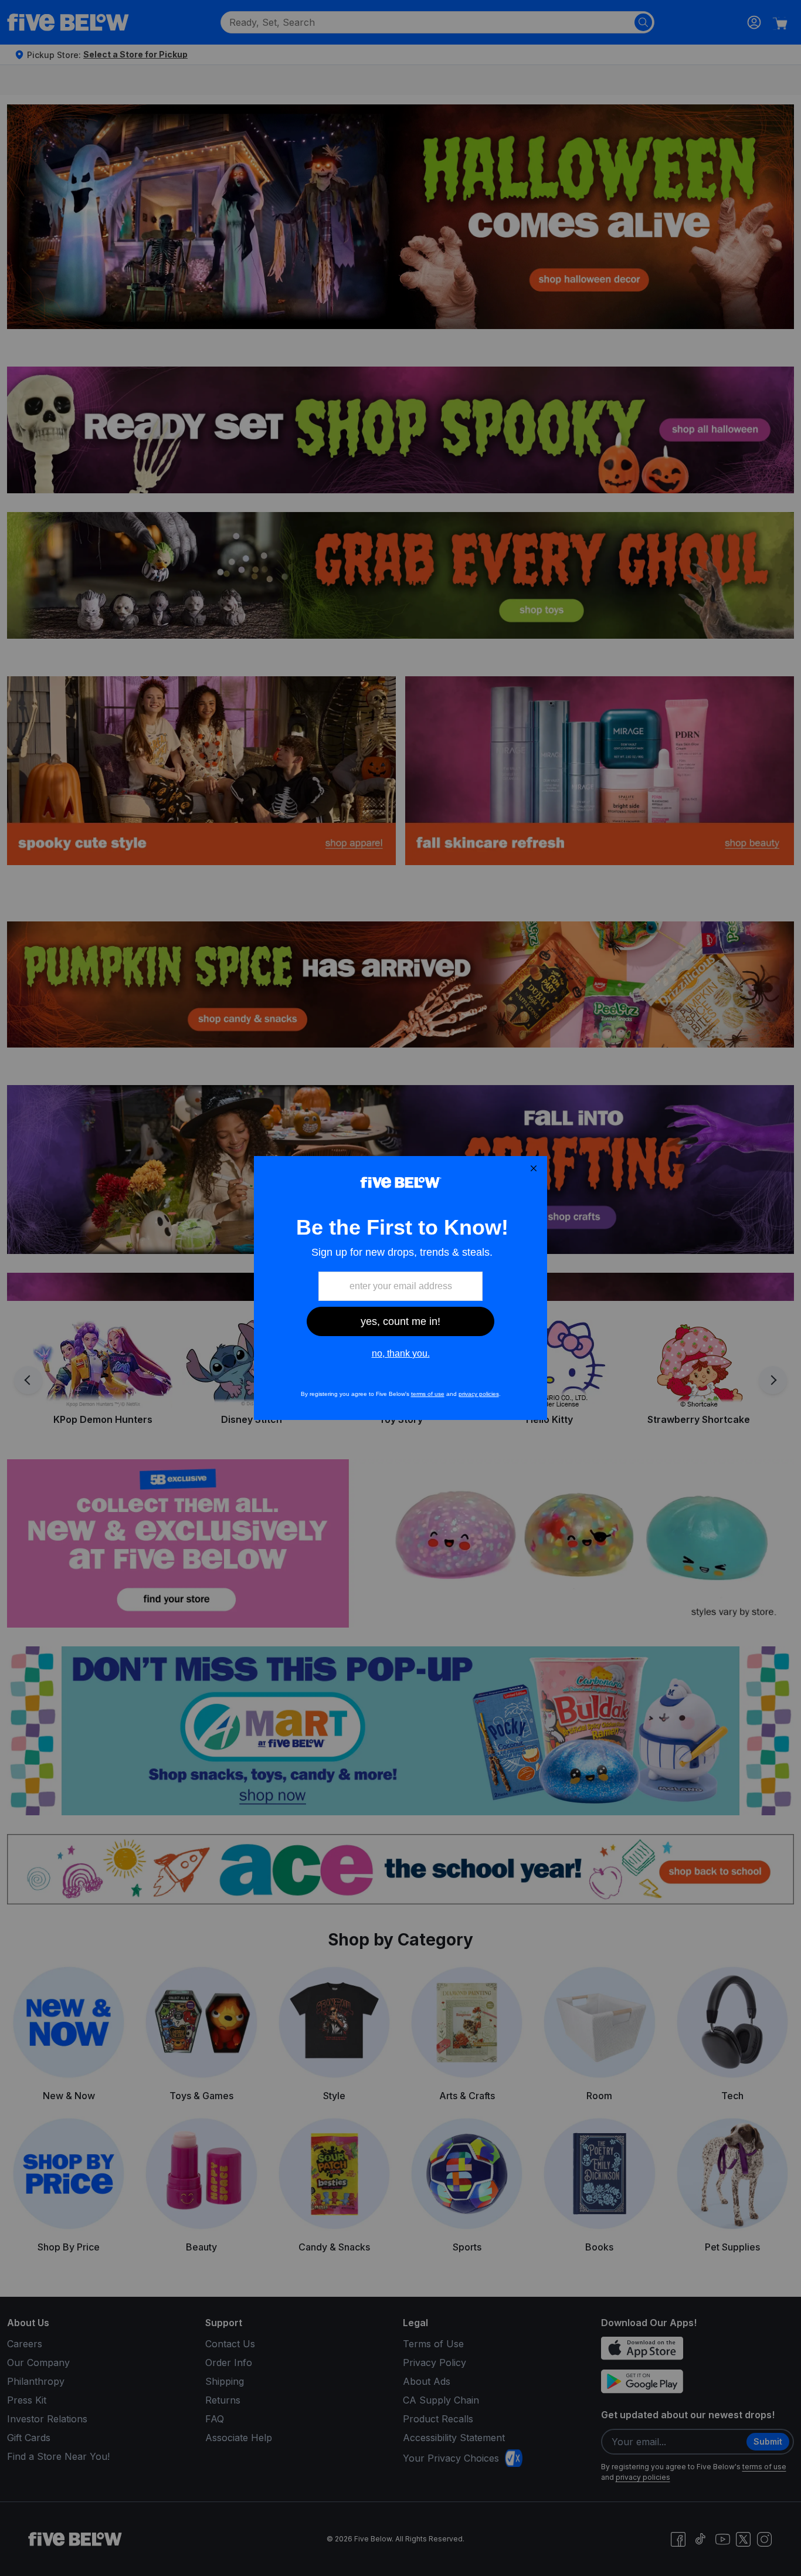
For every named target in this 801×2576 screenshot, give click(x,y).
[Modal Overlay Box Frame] (400, 1288)
